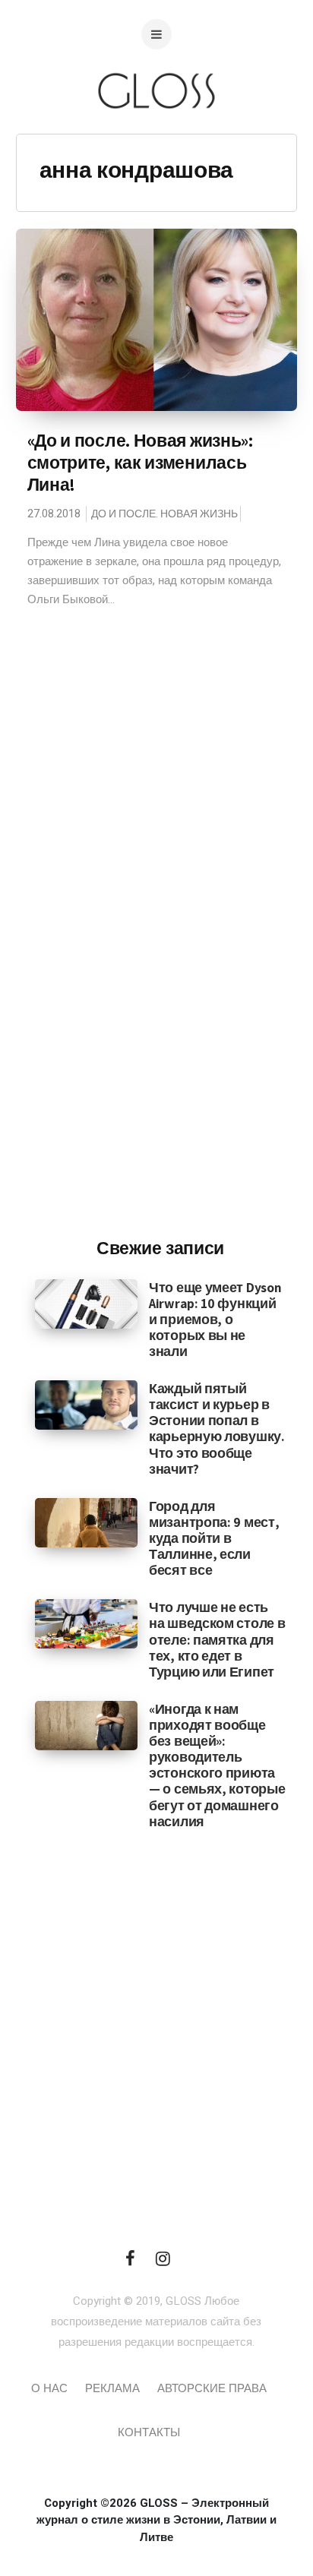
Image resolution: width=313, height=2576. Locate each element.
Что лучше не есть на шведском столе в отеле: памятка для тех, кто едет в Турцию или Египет (217, 1639)
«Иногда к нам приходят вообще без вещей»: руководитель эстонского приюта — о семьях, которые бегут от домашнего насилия (217, 1765)
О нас (49, 2388)
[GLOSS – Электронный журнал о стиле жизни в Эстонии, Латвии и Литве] (156, 139)
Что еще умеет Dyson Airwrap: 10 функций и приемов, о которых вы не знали (215, 1319)
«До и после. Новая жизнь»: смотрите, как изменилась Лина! (140, 463)
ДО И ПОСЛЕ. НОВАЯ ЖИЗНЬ (164, 514)
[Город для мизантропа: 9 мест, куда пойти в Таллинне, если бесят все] (86, 1522)
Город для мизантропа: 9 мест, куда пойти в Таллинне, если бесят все (214, 1538)
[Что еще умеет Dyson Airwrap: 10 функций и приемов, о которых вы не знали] (86, 1303)
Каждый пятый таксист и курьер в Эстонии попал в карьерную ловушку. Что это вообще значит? (217, 1429)
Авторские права (212, 2388)
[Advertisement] (160, 975)
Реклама (112, 2388)
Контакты (149, 2432)
